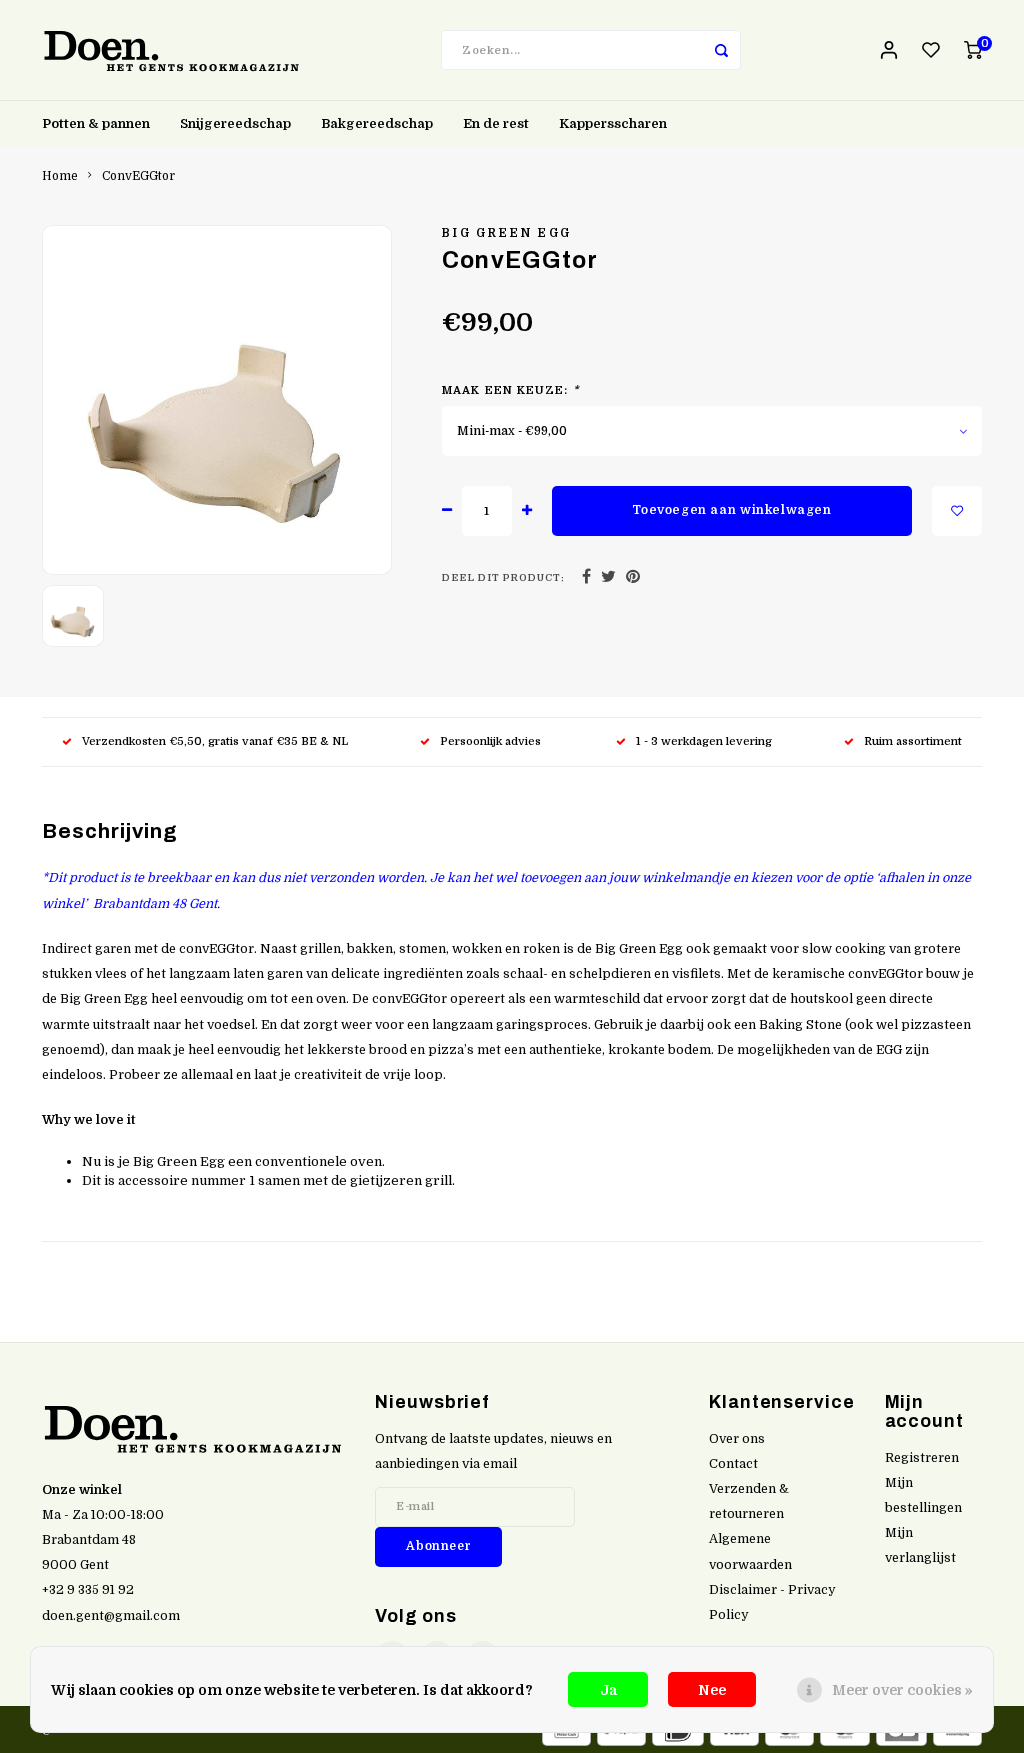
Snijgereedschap (235, 123)
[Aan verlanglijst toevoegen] (957, 511)
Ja (608, 1690)
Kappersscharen (613, 123)
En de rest (496, 123)
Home (60, 176)
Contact (733, 1464)
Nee (712, 1690)
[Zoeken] (721, 50)
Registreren (922, 1458)
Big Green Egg (506, 233)
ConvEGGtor (138, 176)
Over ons (737, 1439)
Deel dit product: (503, 577)
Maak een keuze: (510, 390)
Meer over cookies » (902, 1690)
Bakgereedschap (377, 123)
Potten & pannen (96, 123)
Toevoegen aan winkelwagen (731, 510)
